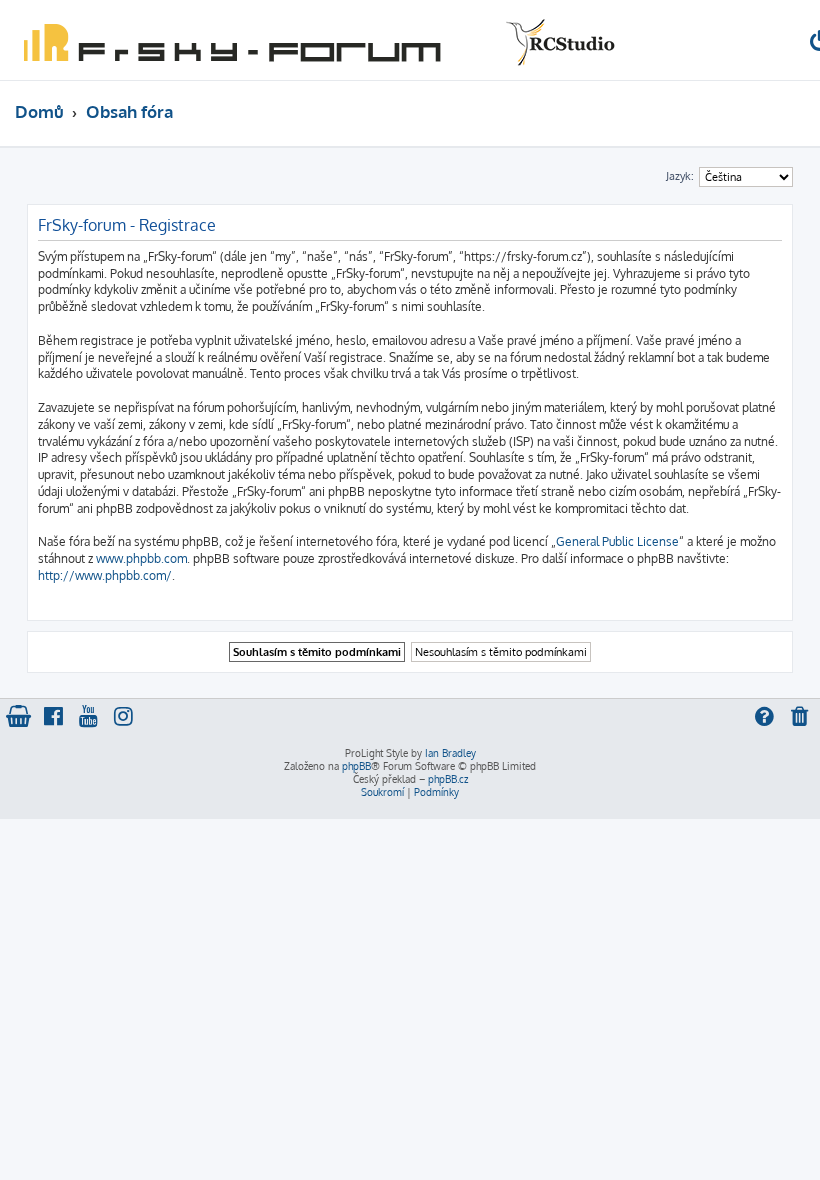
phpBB (356, 766)
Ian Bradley (450, 753)
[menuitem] (801, 718)
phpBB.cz (448, 779)
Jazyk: (680, 176)
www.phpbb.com (141, 558)
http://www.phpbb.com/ (105, 575)
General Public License (617, 541)
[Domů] (315, 40)
